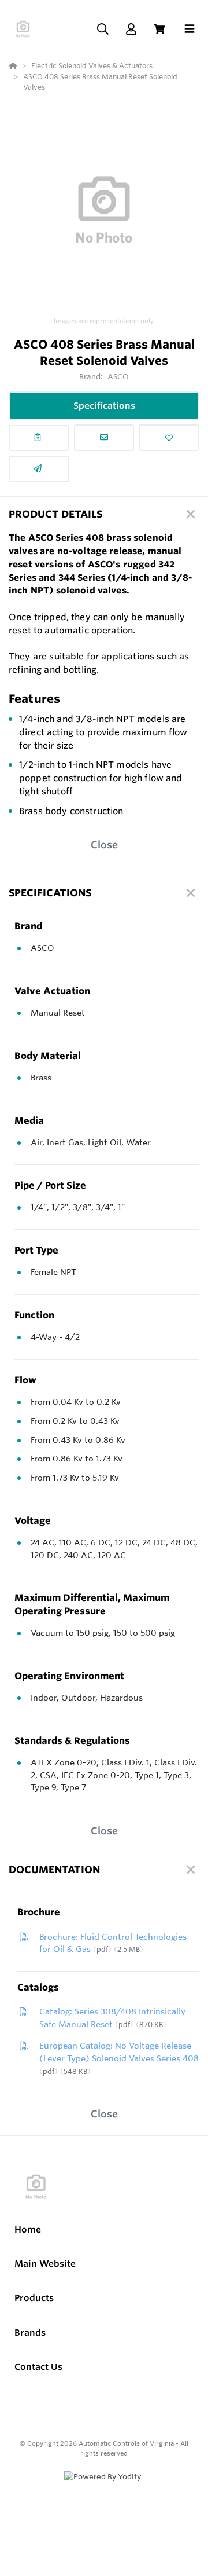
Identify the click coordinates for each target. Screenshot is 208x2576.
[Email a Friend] (39, 469)
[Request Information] (104, 438)
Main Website (45, 2264)
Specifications (104, 406)
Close (104, 844)
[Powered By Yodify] (104, 2487)
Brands (30, 2333)
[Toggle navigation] (190, 29)
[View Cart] (159, 29)
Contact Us (38, 2367)
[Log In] (131, 29)
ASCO (118, 376)
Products (34, 2298)
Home (28, 2229)
